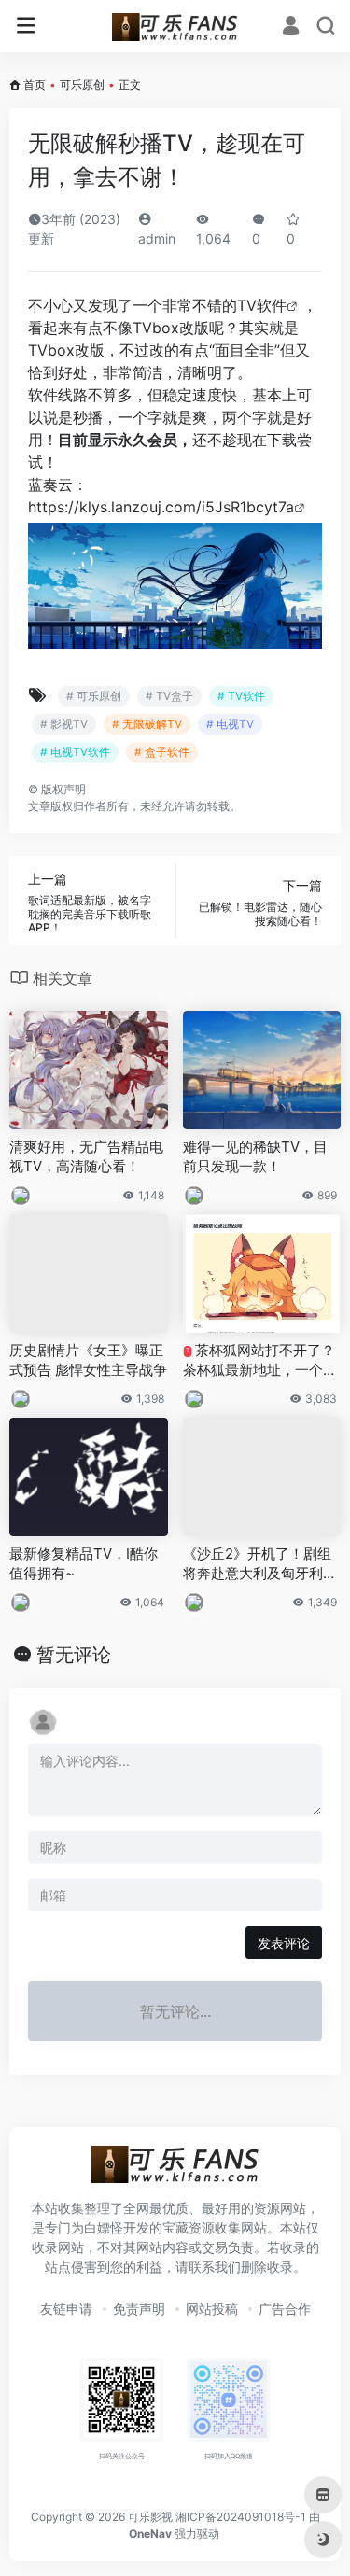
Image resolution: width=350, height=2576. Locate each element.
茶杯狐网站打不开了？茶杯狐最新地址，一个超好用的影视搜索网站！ (260, 1361)
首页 (35, 84)
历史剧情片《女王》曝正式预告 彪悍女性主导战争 (88, 1360)
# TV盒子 (169, 696)
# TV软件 (241, 696)
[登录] (291, 28)
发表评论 (284, 1943)
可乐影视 (150, 2517)
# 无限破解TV (147, 724)
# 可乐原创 (94, 696)
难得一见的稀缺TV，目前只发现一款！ (255, 1156)
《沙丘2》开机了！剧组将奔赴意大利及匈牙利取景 (260, 1564)
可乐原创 (82, 84)
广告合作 (285, 2309)
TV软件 (262, 305)
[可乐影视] (175, 26)
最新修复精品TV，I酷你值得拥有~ (84, 1563)
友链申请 (66, 2309)
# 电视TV (230, 724)
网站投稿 (212, 2309)
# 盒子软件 (162, 752)
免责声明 (139, 2309)
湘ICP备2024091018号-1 (241, 2517)
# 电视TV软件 (75, 752)
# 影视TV (64, 724)
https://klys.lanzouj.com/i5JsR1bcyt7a (161, 507)
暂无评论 (74, 1655)
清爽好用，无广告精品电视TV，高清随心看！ (86, 1156)
